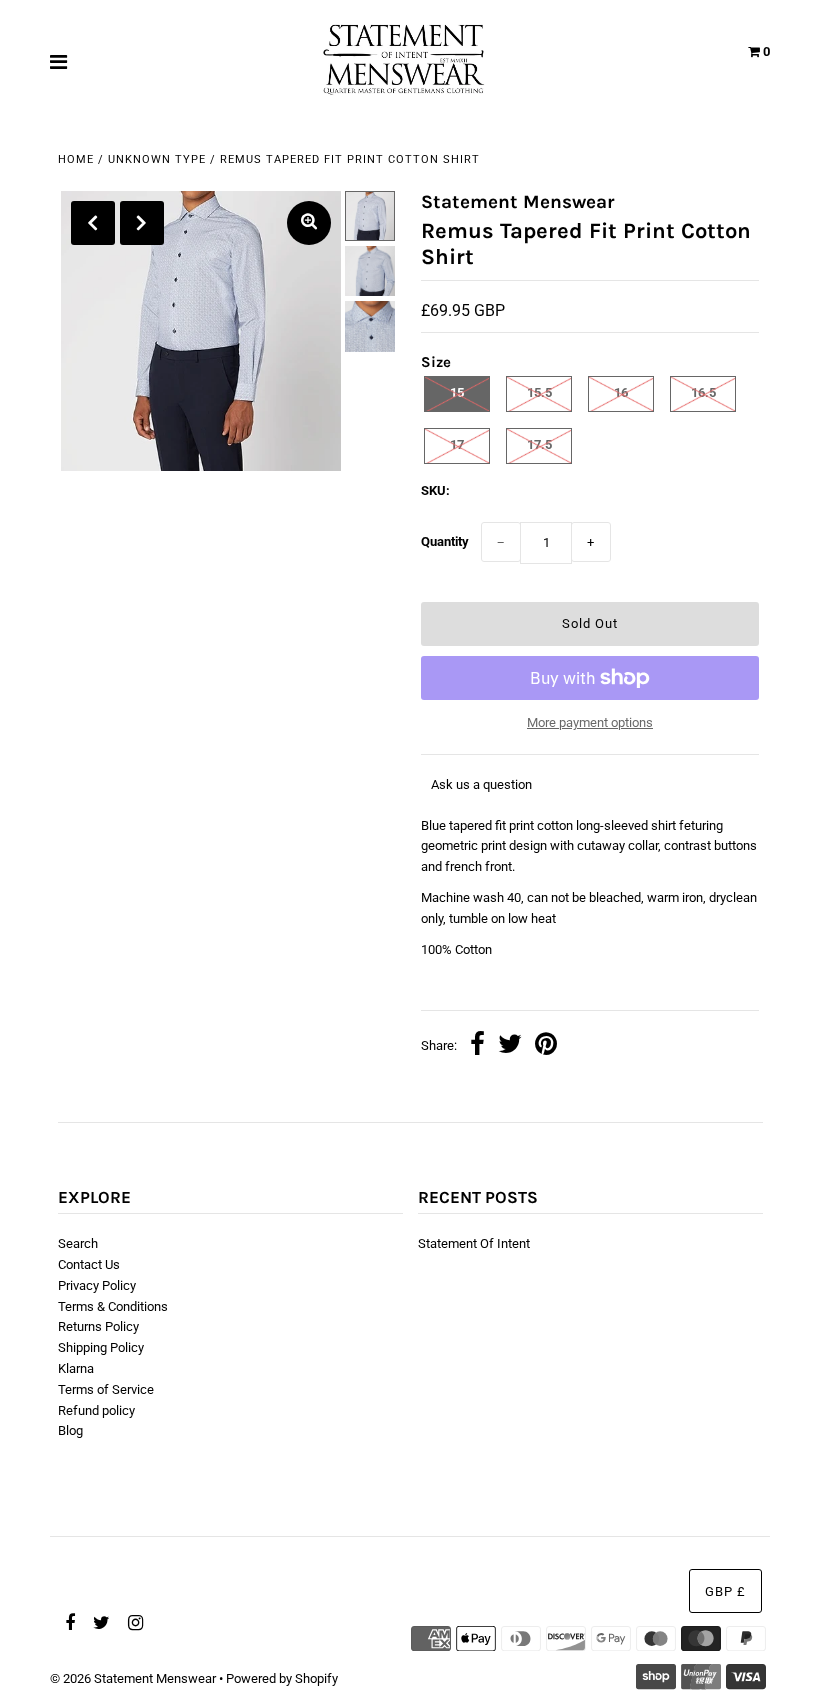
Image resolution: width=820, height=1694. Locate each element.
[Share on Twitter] (510, 1046)
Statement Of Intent (474, 1243)
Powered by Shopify (282, 1678)
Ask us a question (481, 784)
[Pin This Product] (546, 1046)
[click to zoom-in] (309, 223)
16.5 (703, 392)
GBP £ (725, 1591)
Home (76, 159)
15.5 (539, 392)
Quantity (445, 541)
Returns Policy (98, 1326)
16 (621, 392)
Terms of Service (106, 1389)
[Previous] (93, 223)
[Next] (142, 223)
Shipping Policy (101, 1347)
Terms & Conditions (113, 1306)
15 (457, 392)
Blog (70, 1430)
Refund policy (96, 1410)
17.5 (539, 444)
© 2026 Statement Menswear (133, 1678)
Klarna (76, 1368)
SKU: (435, 490)
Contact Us (89, 1264)
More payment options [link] (590, 722)
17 (457, 444)
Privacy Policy (97, 1285)
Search (78, 1243)
